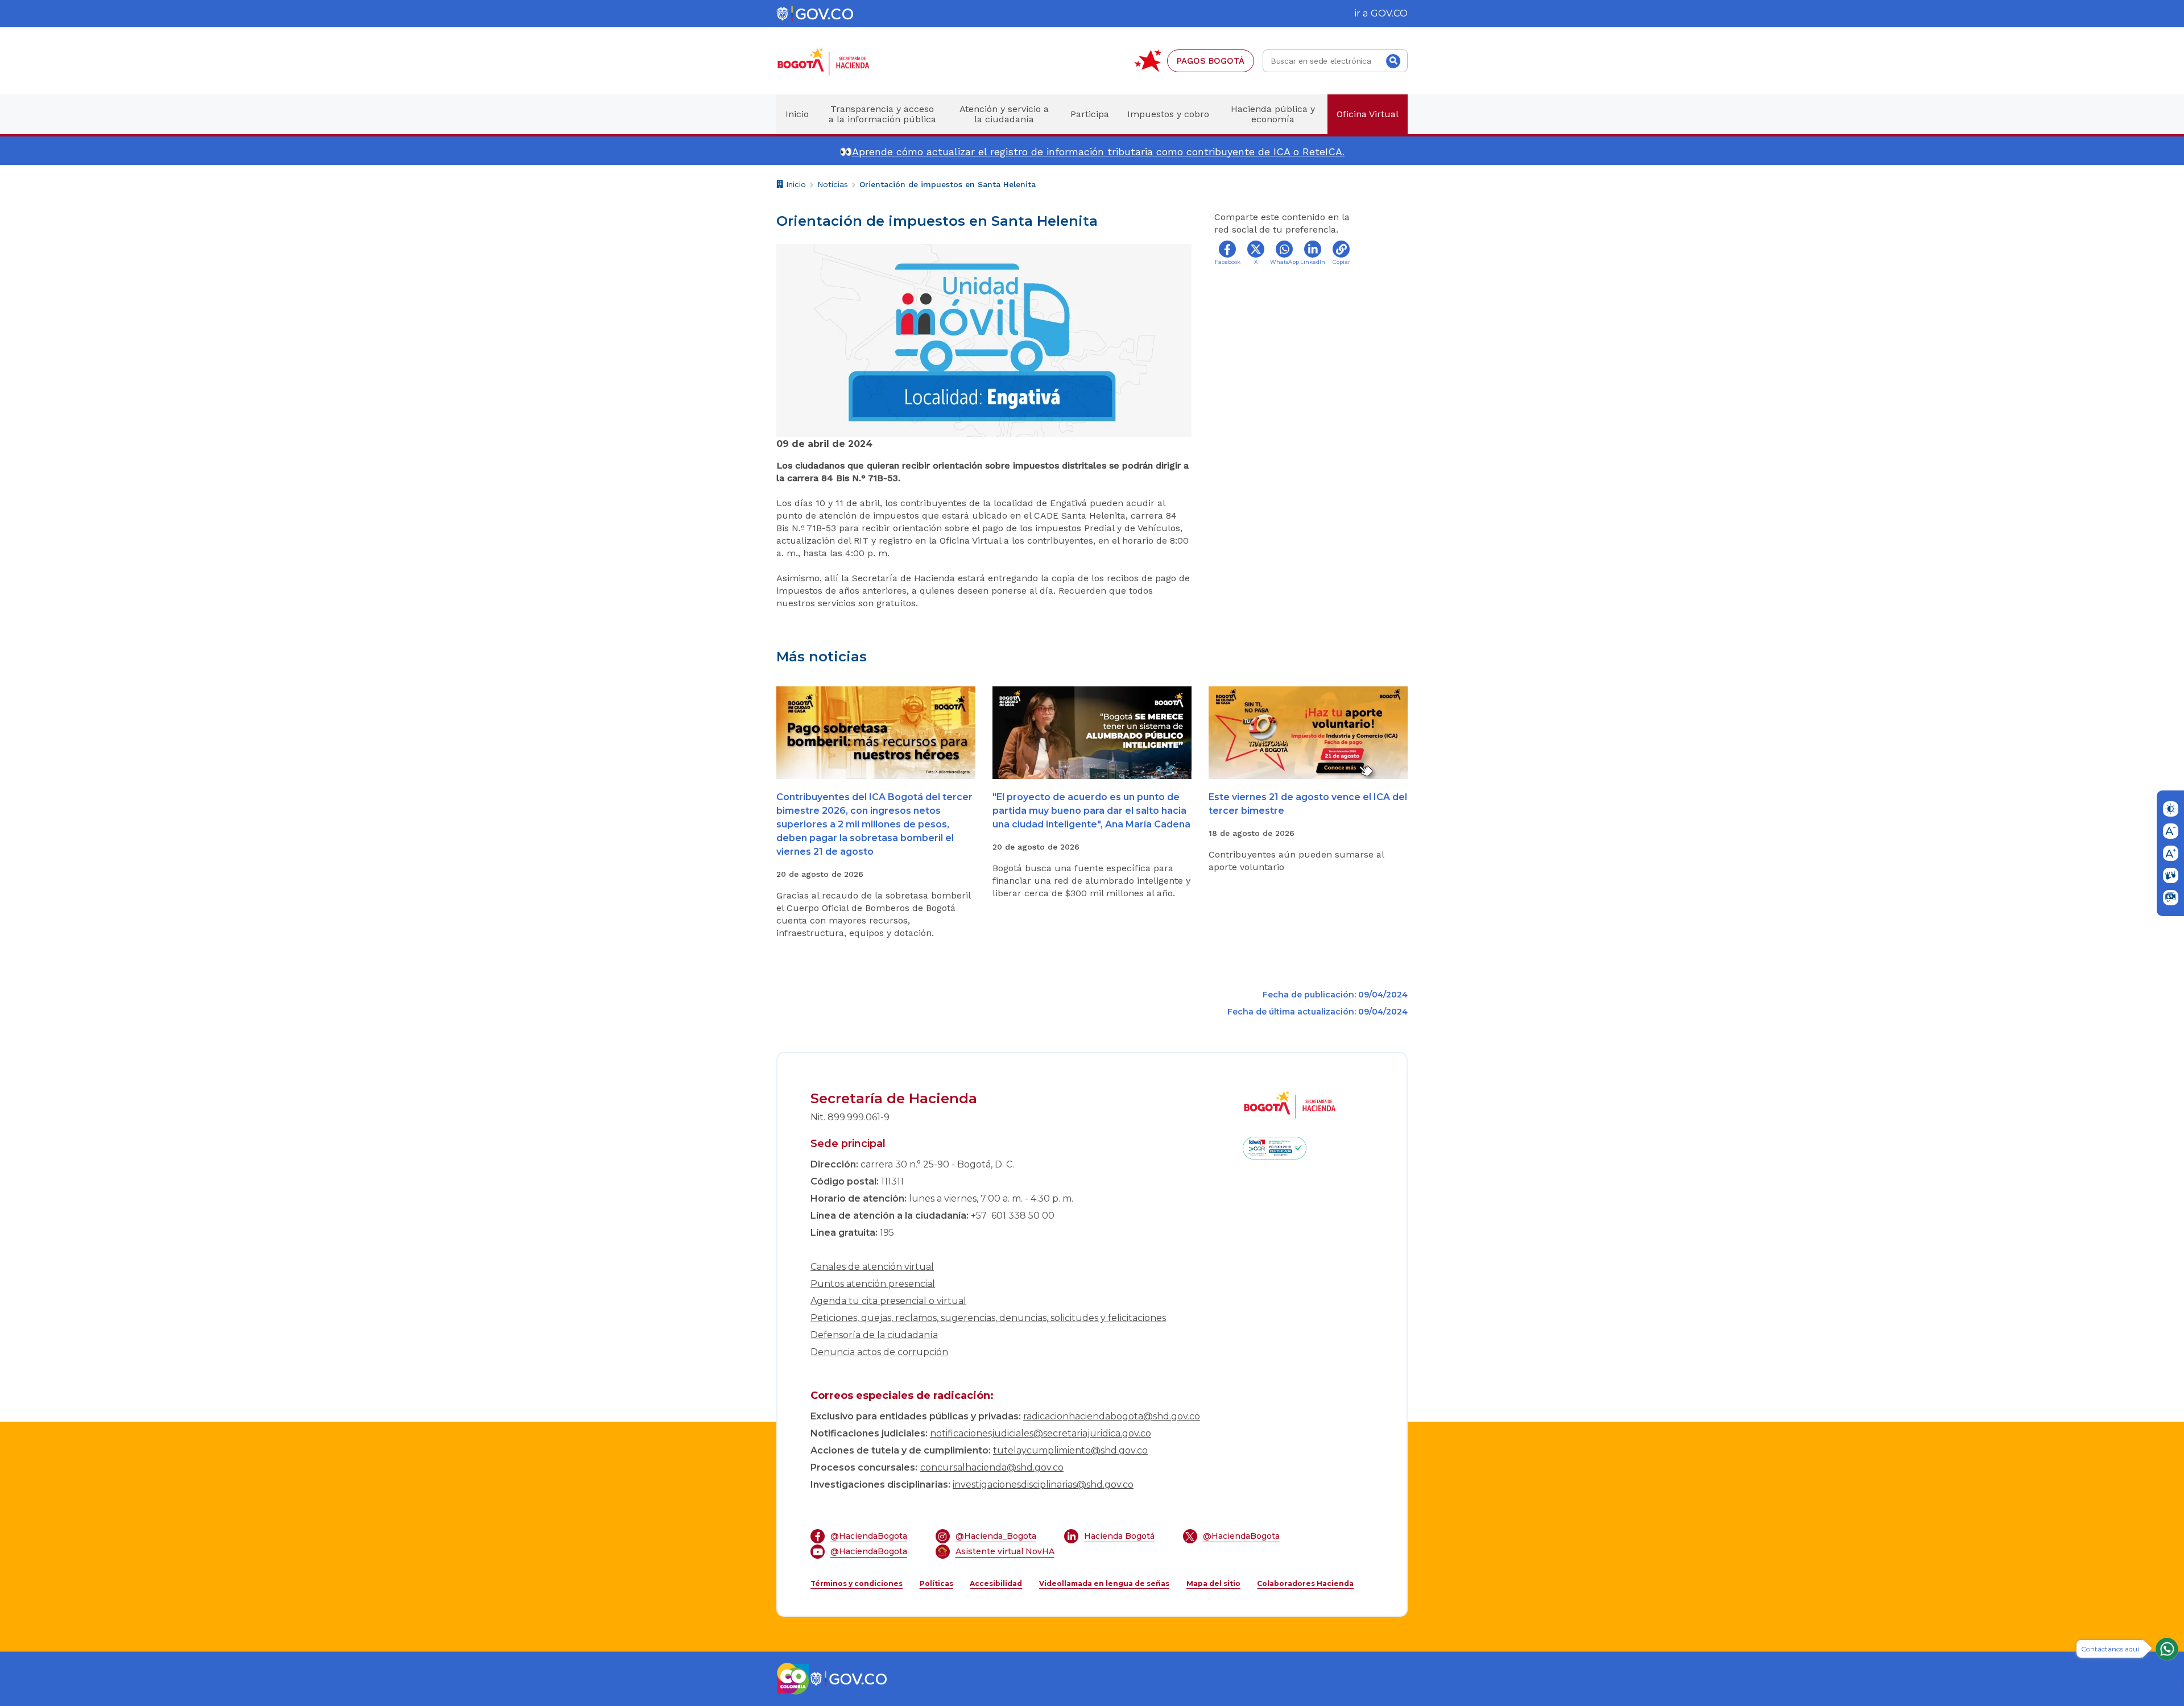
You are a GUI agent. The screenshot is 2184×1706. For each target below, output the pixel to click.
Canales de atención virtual (872, 1267)
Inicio (795, 186)
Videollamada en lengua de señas (1104, 1583)
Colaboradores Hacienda (1305, 1583)
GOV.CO (1389, 13)
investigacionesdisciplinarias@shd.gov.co (1043, 1485)
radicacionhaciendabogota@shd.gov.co (1112, 1416)
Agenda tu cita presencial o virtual (888, 1301)
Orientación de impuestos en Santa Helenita (948, 184)
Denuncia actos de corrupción (879, 1352)
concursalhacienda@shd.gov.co (992, 1467)
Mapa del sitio (1213, 1583)
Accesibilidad (996, 1583)
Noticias (833, 184)
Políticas (936, 1583)
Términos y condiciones (857, 1583)
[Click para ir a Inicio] (842, 61)
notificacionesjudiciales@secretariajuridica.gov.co (1041, 1433)
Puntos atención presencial (873, 1284)
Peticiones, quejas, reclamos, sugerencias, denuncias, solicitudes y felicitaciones (988, 1318)
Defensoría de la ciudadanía (874, 1335)
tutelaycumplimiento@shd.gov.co (1070, 1450)
